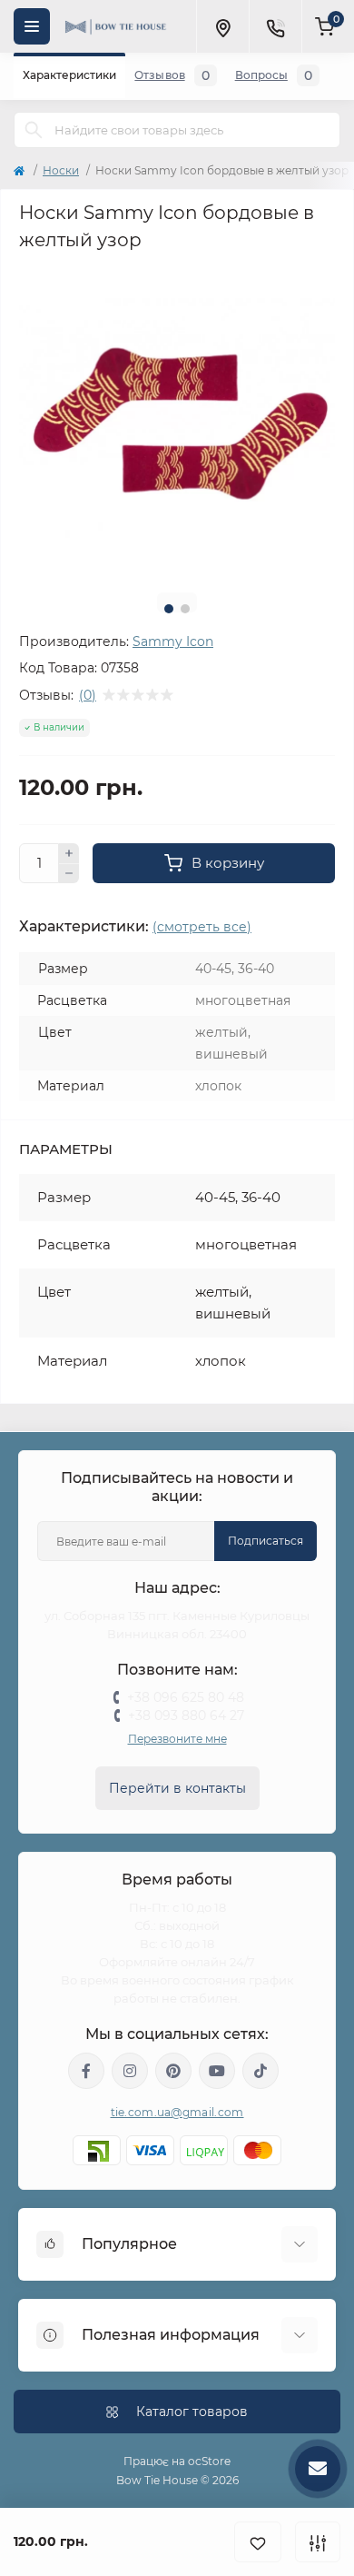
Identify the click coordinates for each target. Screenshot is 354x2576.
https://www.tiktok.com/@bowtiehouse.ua (261, 2071)
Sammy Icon (173, 642)
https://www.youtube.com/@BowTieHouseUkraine (217, 2071)
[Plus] (69, 853)
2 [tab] (185, 609)
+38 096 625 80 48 (186, 1697)
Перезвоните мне (177, 1739)
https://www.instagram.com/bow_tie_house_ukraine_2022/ (130, 2071)
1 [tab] (169, 609)
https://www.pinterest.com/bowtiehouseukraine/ (173, 2071)
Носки (61, 170)
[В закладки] (258, 2542)
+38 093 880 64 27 (186, 1716)
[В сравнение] (318, 2542)
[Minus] (69, 874)
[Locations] (222, 26)
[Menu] (32, 26)
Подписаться (265, 1541)
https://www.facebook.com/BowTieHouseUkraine (86, 2071)
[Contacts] (275, 26)
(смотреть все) (202, 927)
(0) (88, 695)
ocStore (209, 2461)
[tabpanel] (177, 421)
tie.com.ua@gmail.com (177, 2112)
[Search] (34, 130)
